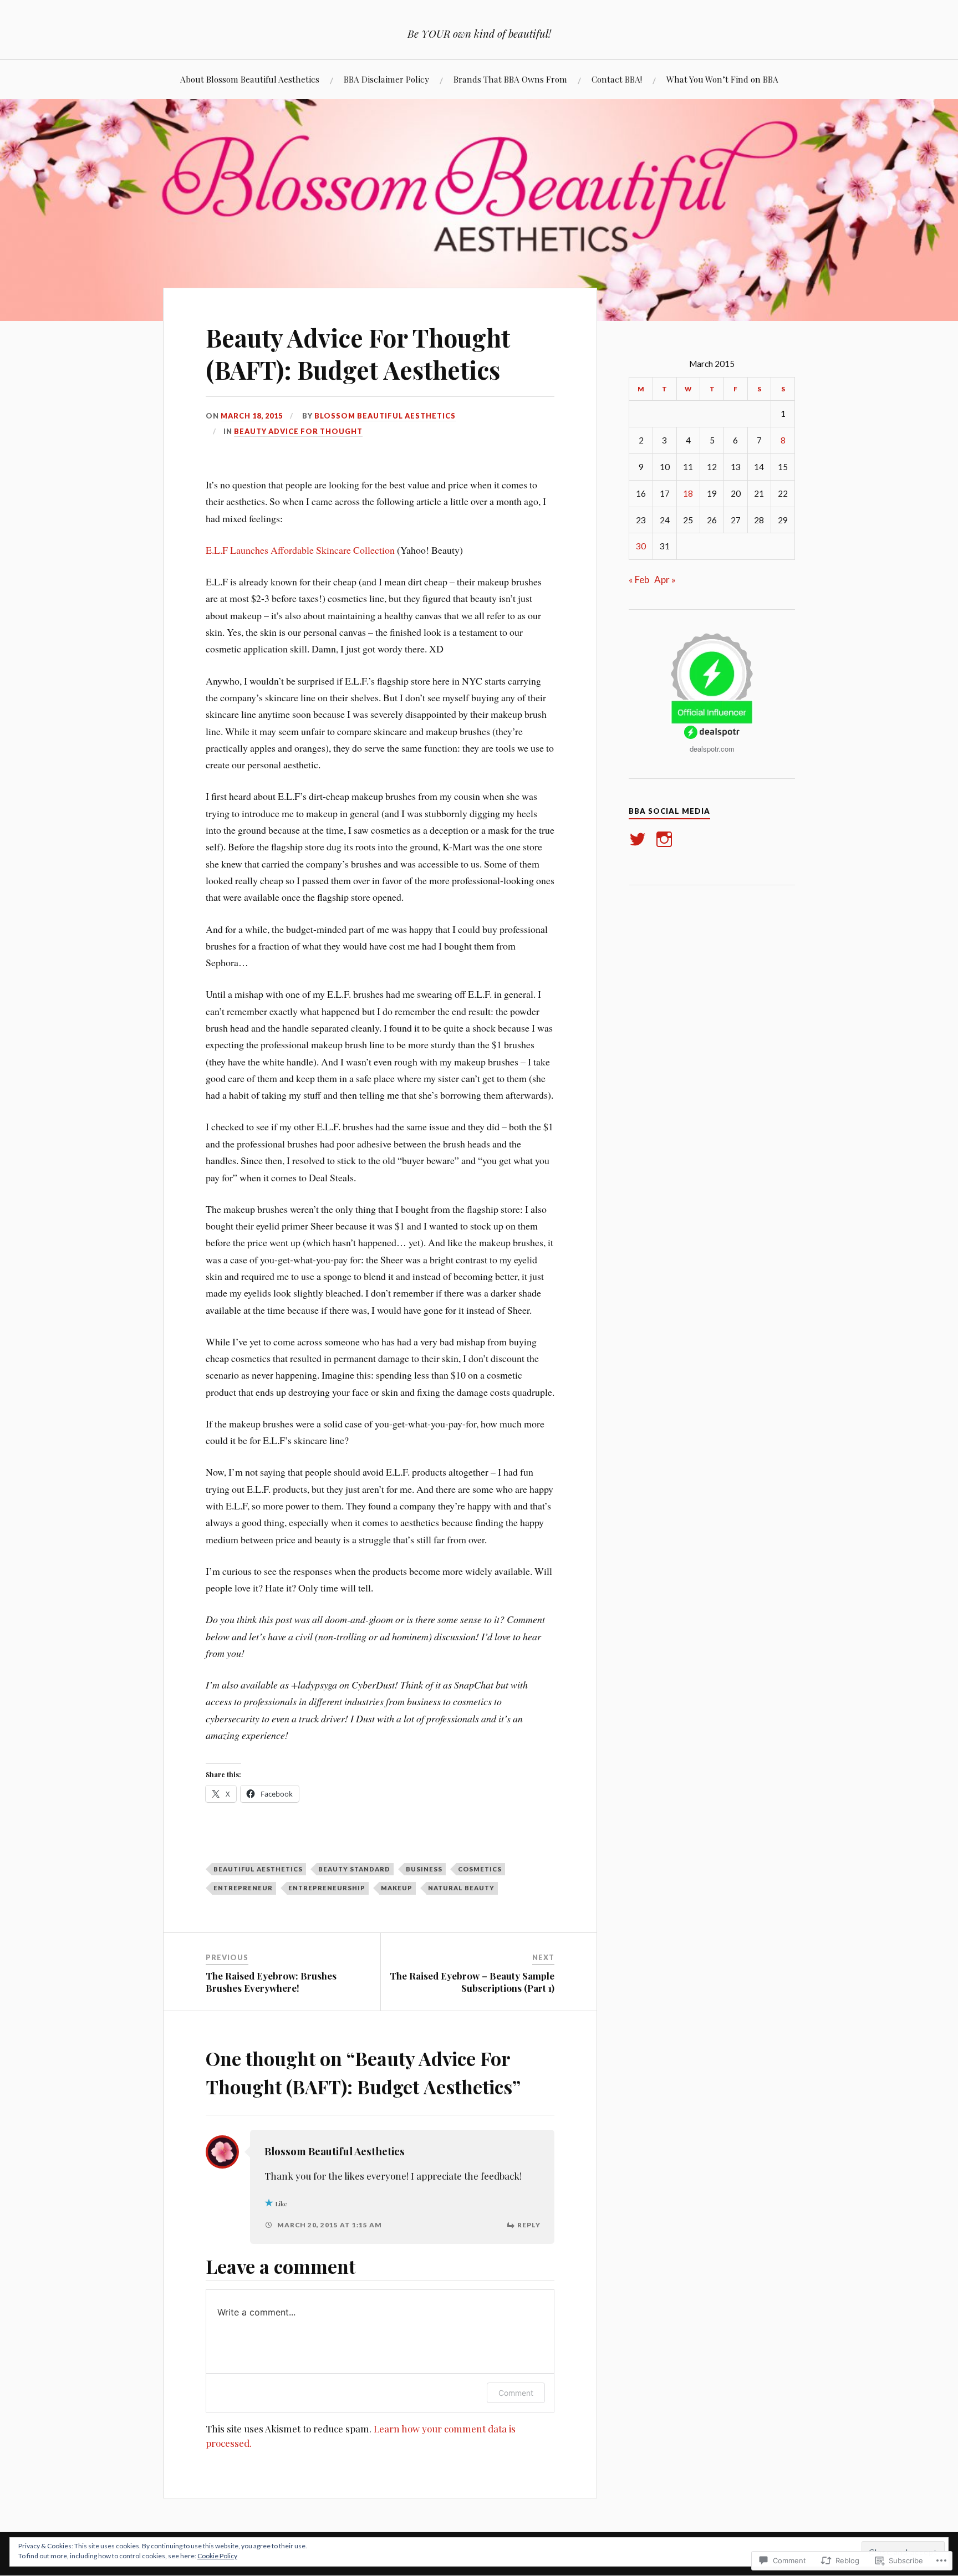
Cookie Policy (217, 2556)
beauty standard (354, 1869)
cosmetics (480, 1869)
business (424, 1869)
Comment (516, 2393)
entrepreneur (243, 1888)
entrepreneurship (327, 1888)
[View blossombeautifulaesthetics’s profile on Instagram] (666, 839)
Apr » (665, 580)
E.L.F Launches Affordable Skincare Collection (300, 550)
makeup (397, 1888)
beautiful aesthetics (258, 1869)
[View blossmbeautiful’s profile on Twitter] (639, 839)
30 (641, 546)
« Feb (639, 580)
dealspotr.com (712, 749)
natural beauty (461, 1888)
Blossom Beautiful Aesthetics (385, 416)
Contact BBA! (617, 79)
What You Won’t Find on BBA (722, 79)
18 (688, 493)
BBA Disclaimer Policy (386, 79)
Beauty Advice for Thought (298, 431)
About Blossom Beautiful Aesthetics (250, 79)
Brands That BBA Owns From (510, 79)
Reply (529, 2225)
